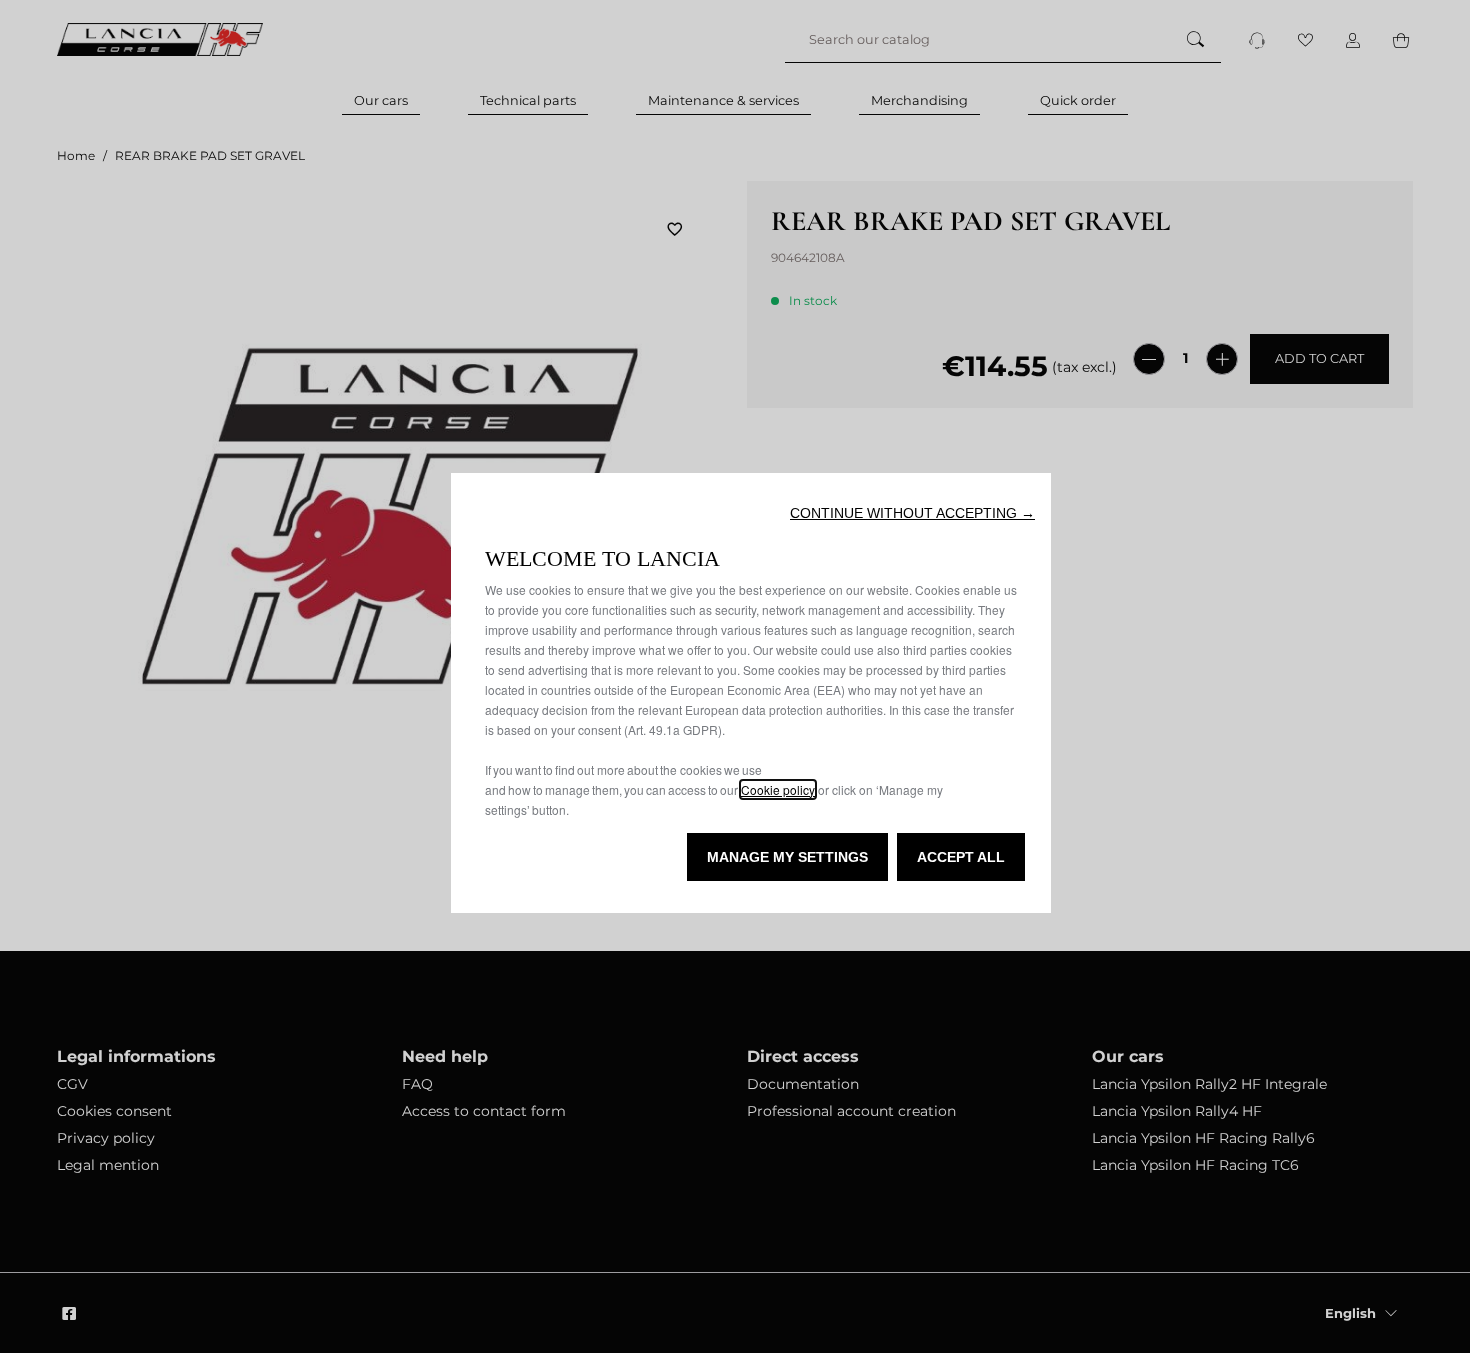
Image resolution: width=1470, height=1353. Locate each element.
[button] (912, 513)
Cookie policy (778, 789)
